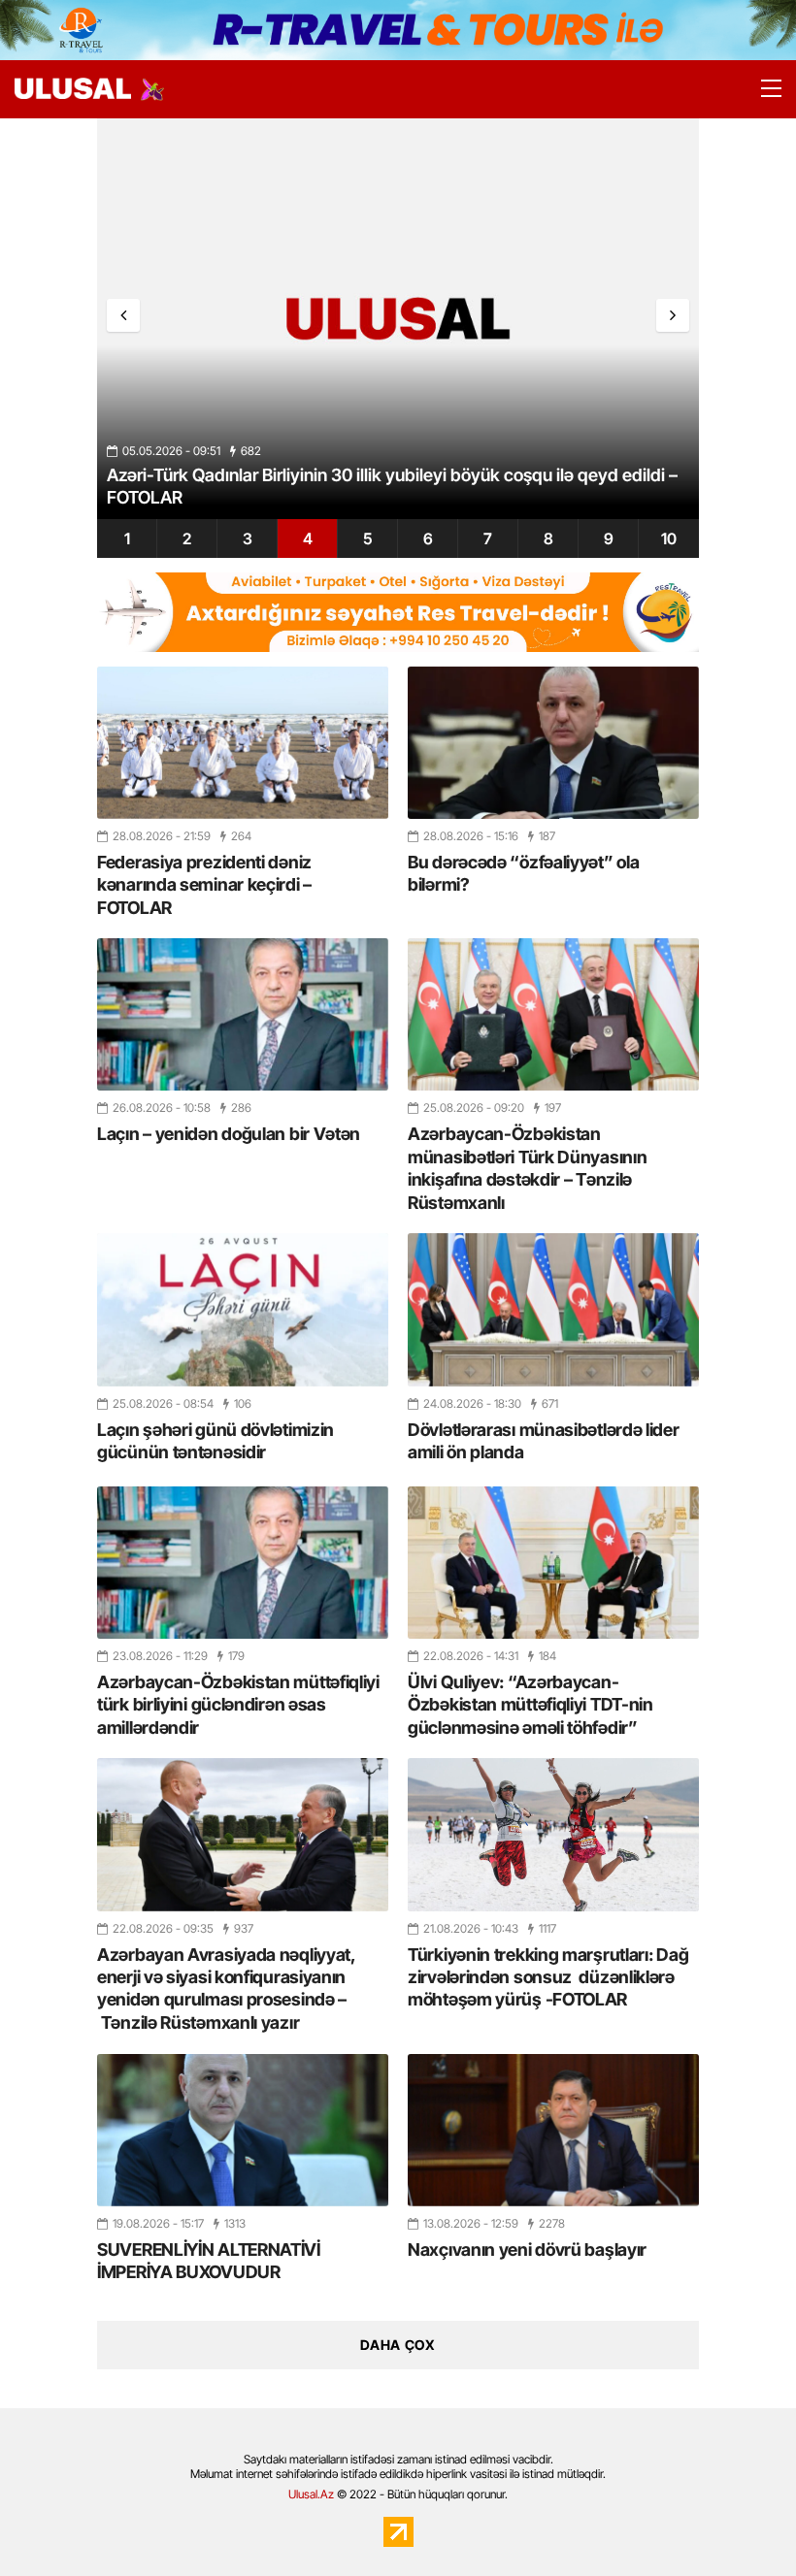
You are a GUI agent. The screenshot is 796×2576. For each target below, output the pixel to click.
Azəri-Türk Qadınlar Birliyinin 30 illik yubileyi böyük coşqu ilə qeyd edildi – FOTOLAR (392, 486)
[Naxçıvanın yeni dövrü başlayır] (553, 2130)
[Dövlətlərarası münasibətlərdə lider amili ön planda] (553, 1309)
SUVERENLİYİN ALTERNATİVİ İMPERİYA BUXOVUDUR (209, 2261)
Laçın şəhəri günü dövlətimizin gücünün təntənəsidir (216, 1441)
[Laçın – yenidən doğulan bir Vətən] (243, 1014)
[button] (673, 315)
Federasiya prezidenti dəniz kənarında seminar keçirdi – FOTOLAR (204, 885)
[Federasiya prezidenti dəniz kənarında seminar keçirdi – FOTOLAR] (243, 743)
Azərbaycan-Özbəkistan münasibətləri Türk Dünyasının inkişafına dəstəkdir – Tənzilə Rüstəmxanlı (527, 1168)
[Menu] (762, 89)
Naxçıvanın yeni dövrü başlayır (527, 2250)
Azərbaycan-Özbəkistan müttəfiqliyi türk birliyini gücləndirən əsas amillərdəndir (238, 1705)
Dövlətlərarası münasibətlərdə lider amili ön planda (544, 1441)
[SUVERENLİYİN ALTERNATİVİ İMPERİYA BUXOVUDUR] (243, 2130)
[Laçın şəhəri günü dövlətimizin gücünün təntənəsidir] (243, 1309)
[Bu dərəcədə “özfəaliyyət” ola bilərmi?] (553, 743)
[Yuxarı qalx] (742, 2522)
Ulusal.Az (311, 2494)
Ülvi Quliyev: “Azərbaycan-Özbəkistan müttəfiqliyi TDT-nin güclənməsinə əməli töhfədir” (531, 1705)
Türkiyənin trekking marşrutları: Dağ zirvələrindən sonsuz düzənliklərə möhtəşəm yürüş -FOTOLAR (548, 1977)
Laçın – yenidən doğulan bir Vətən (229, 1134)
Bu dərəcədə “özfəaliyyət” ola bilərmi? (523, 873)
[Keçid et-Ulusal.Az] (73, 89)
